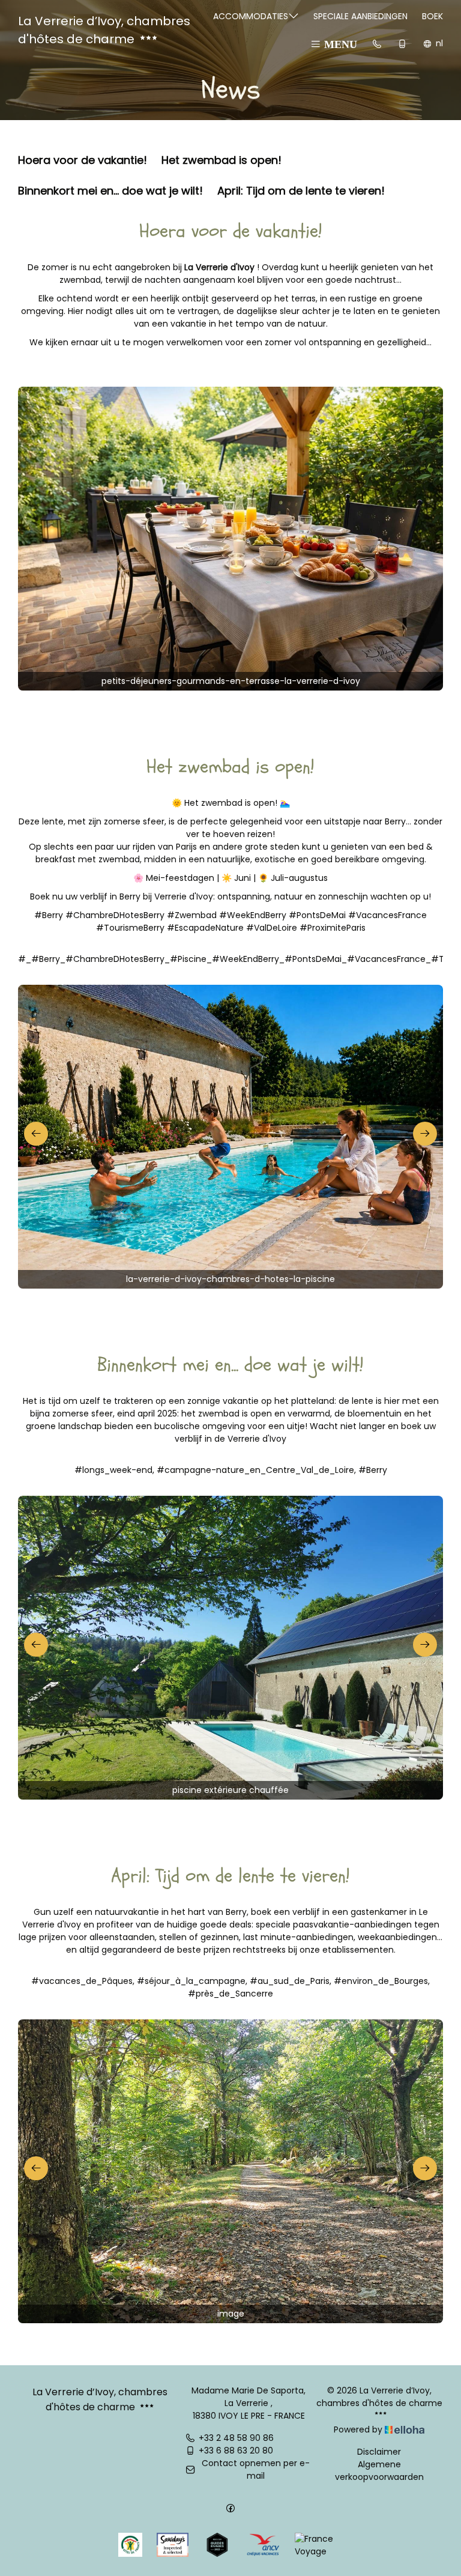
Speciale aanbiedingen (360, 16)
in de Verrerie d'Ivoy (246, 1439)
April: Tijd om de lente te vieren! (301, 190)
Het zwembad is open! (221, 159)
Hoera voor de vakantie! (83, 159)
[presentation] (36, 1134)
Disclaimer (379, 2452)
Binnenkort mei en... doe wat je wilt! (110, 190)
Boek (432, 16)
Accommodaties (251, 16)
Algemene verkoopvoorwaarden (379, 2471)
